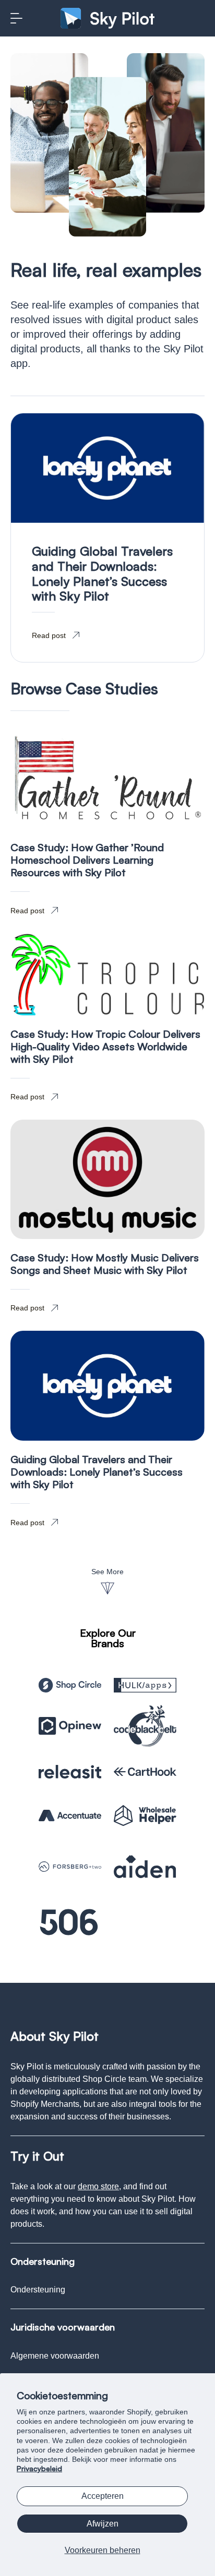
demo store (98, 2186)
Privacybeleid (39, 2468)
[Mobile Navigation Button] (16, 18)
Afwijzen (103, 2524)
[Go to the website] (70, 1685)
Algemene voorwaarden (55, 2356)
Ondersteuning (38, 2290)
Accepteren (103, 2496)
